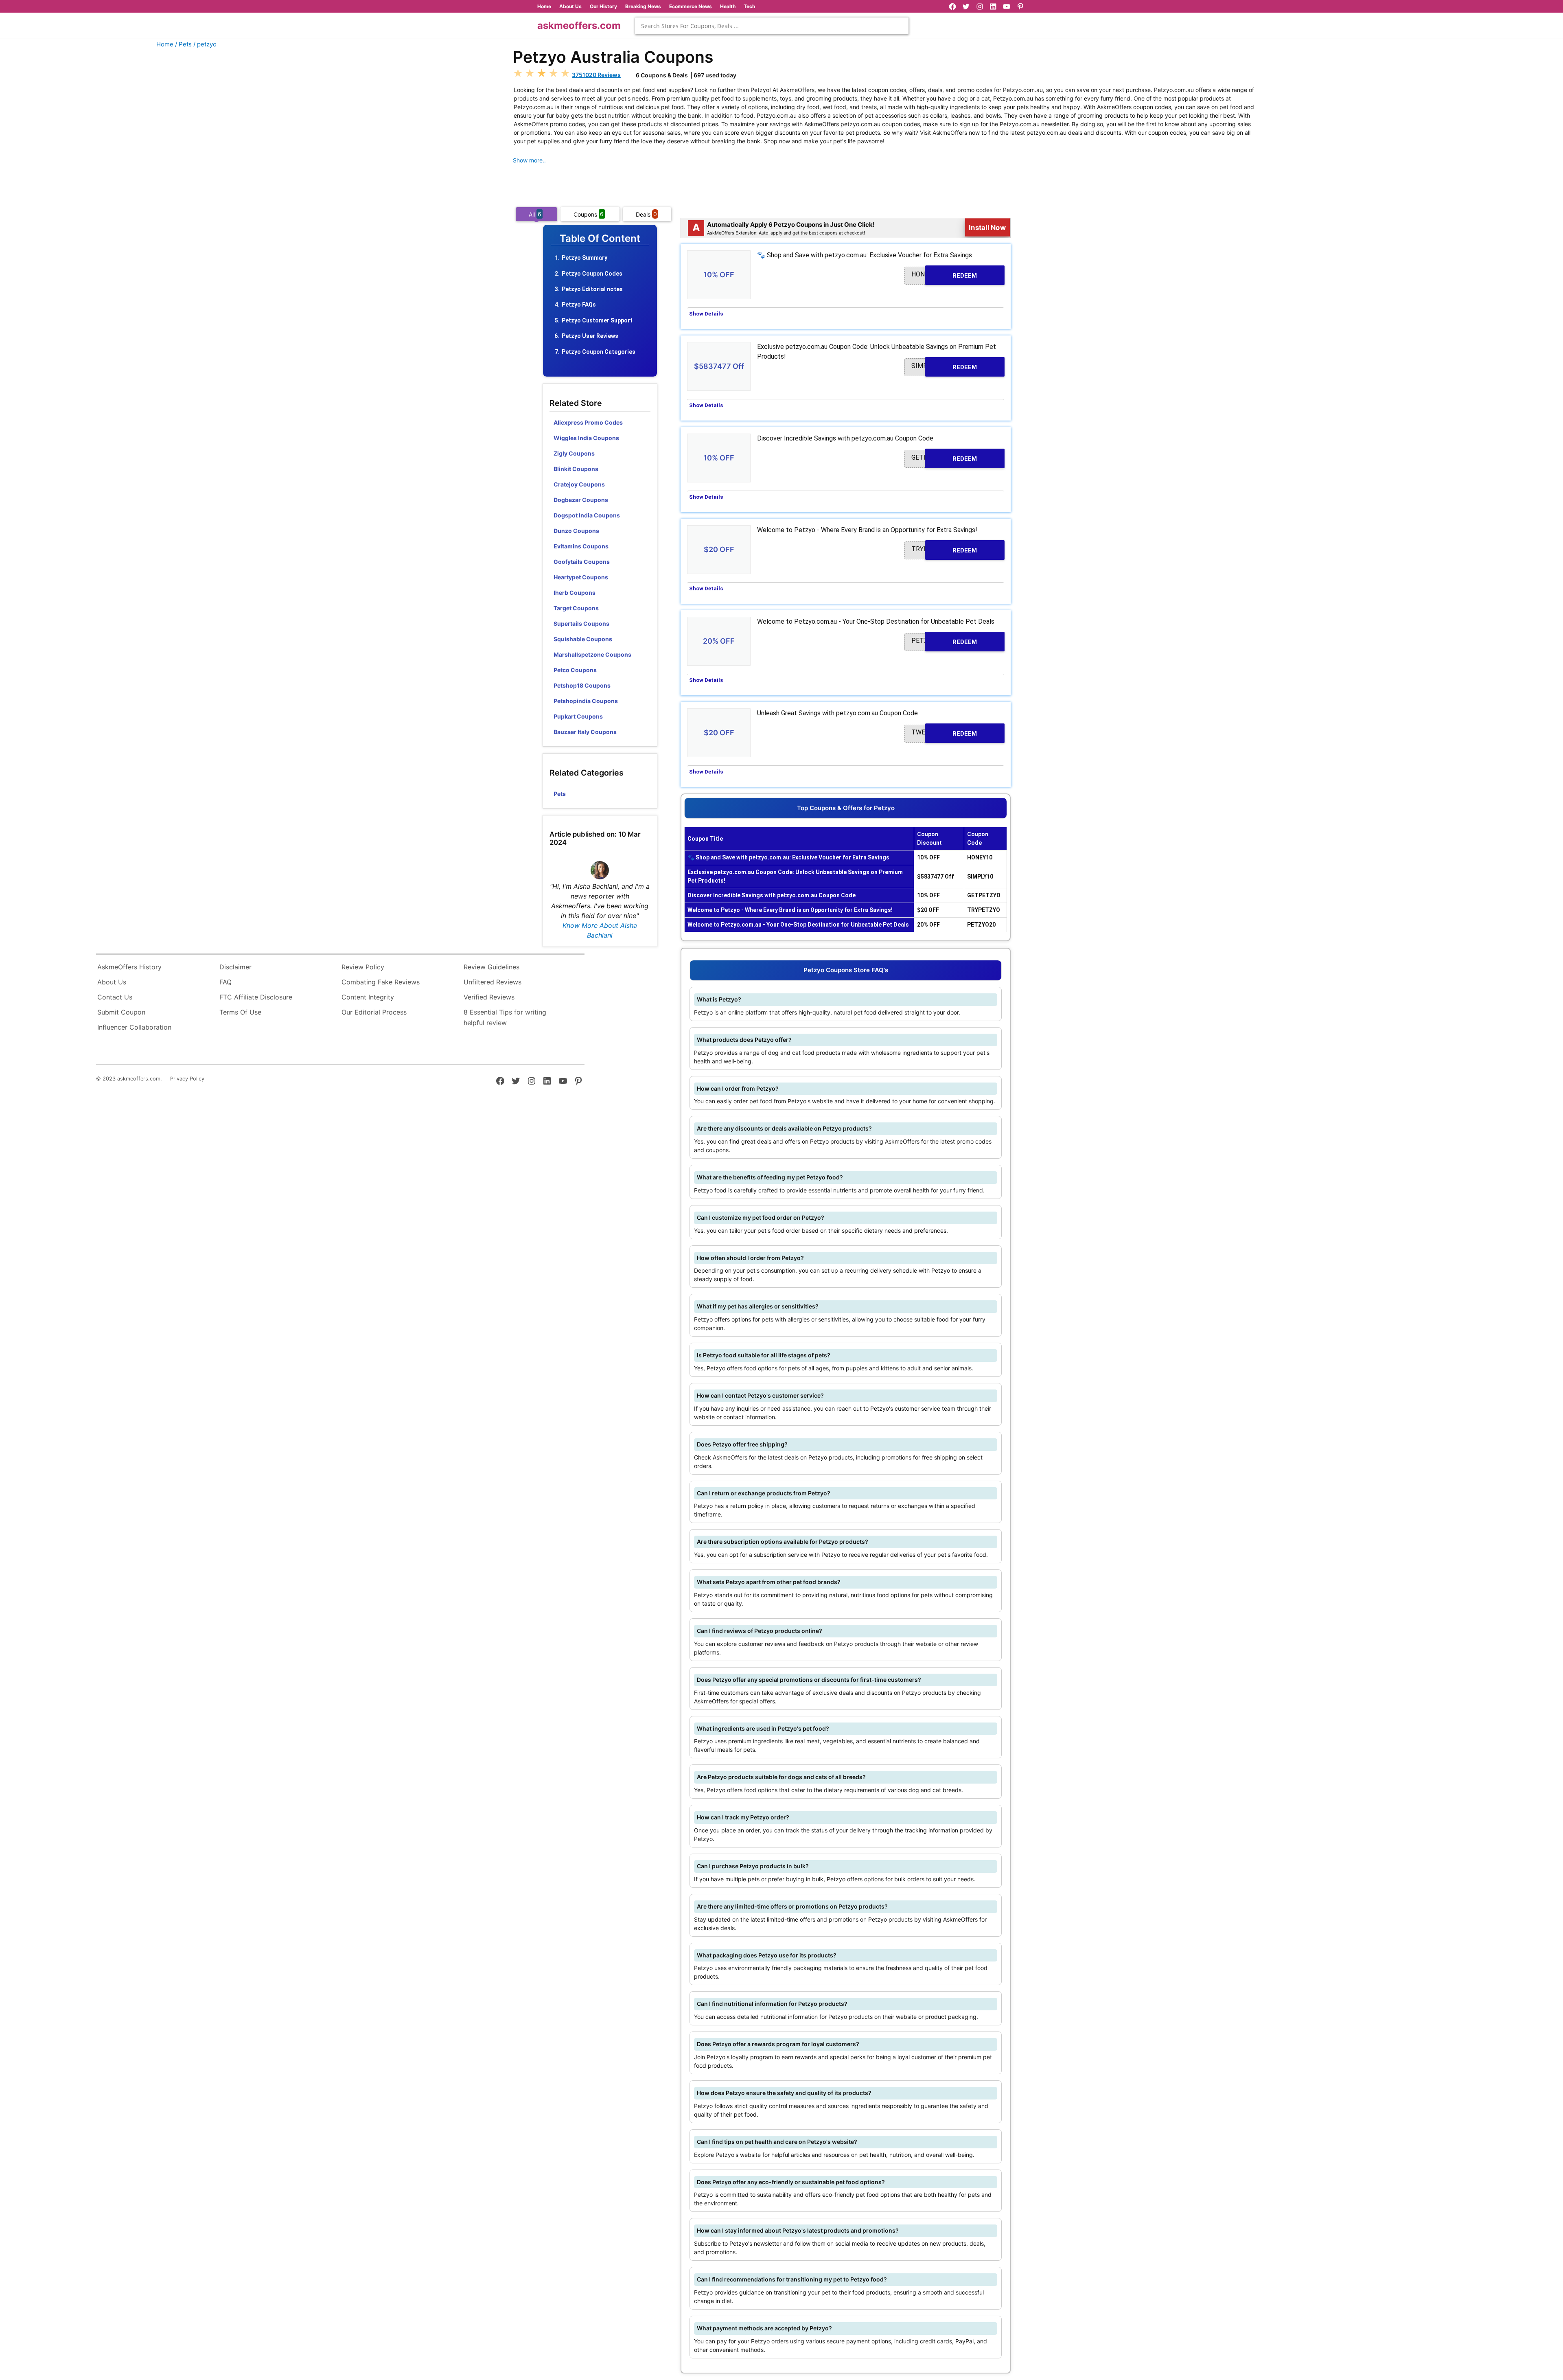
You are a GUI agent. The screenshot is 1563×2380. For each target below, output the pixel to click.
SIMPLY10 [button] (944, 366)
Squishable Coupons (583, 639)
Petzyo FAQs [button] (579, 305)
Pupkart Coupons (578, 716)
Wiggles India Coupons (586, 438)
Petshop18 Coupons (582, 685)
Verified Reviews (489, 997)
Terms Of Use (240, 1012)
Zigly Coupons (574, 453)
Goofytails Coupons (582, 562)
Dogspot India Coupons (587, 515)
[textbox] (772, 26)
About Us (570, 6)
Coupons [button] (589, 214)
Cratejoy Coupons (579, 484)
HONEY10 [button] (944, 275)
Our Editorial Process (374, 1012)
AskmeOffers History (129, 967)
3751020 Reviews (596, 75)
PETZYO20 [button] (944, 641)
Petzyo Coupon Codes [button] (592, 274)
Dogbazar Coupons (581, 500)
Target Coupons (576, 608)
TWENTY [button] (944, 733)
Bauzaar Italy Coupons (585, 732)
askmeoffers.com (579, 25)
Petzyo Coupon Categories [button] (599, 352)
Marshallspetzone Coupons (592, 654)
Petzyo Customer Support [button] (597, 320)
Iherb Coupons (575, 593)
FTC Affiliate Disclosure (256, 997)
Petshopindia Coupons (586, 701)
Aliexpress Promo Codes (588, 422)
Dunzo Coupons (576, 531)
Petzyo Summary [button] (584, 258)
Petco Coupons (575, 670)
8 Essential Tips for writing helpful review (505, 1017)
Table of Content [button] (600, 239)
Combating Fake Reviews (381, 982)
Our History (603, 6)
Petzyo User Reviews (590, 336)
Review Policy (363, 967)
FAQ (225, 982)
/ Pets (183, 44)
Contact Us (115, 997)
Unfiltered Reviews (493, 982)
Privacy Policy (187, 1079)
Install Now (987, 228)
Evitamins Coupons (581, 546)
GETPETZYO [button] (944, 458)
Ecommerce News (691, 6)
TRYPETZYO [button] (944, 549)
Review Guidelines (491, 967)
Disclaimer (235, 967)
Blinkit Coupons (576, 469)
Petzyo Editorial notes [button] (592, 289)
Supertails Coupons (581, 623)
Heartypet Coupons (581, 577)
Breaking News (643, 6)
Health (728, 6)
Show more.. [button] (529, 160)
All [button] (535, 214)
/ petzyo (205, 44)
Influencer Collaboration (134, 1027)
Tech (749, 6)
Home (544, 6)
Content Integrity (368, 997)
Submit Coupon (121, 1012)
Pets (560, 794)
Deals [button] (646, 214)
